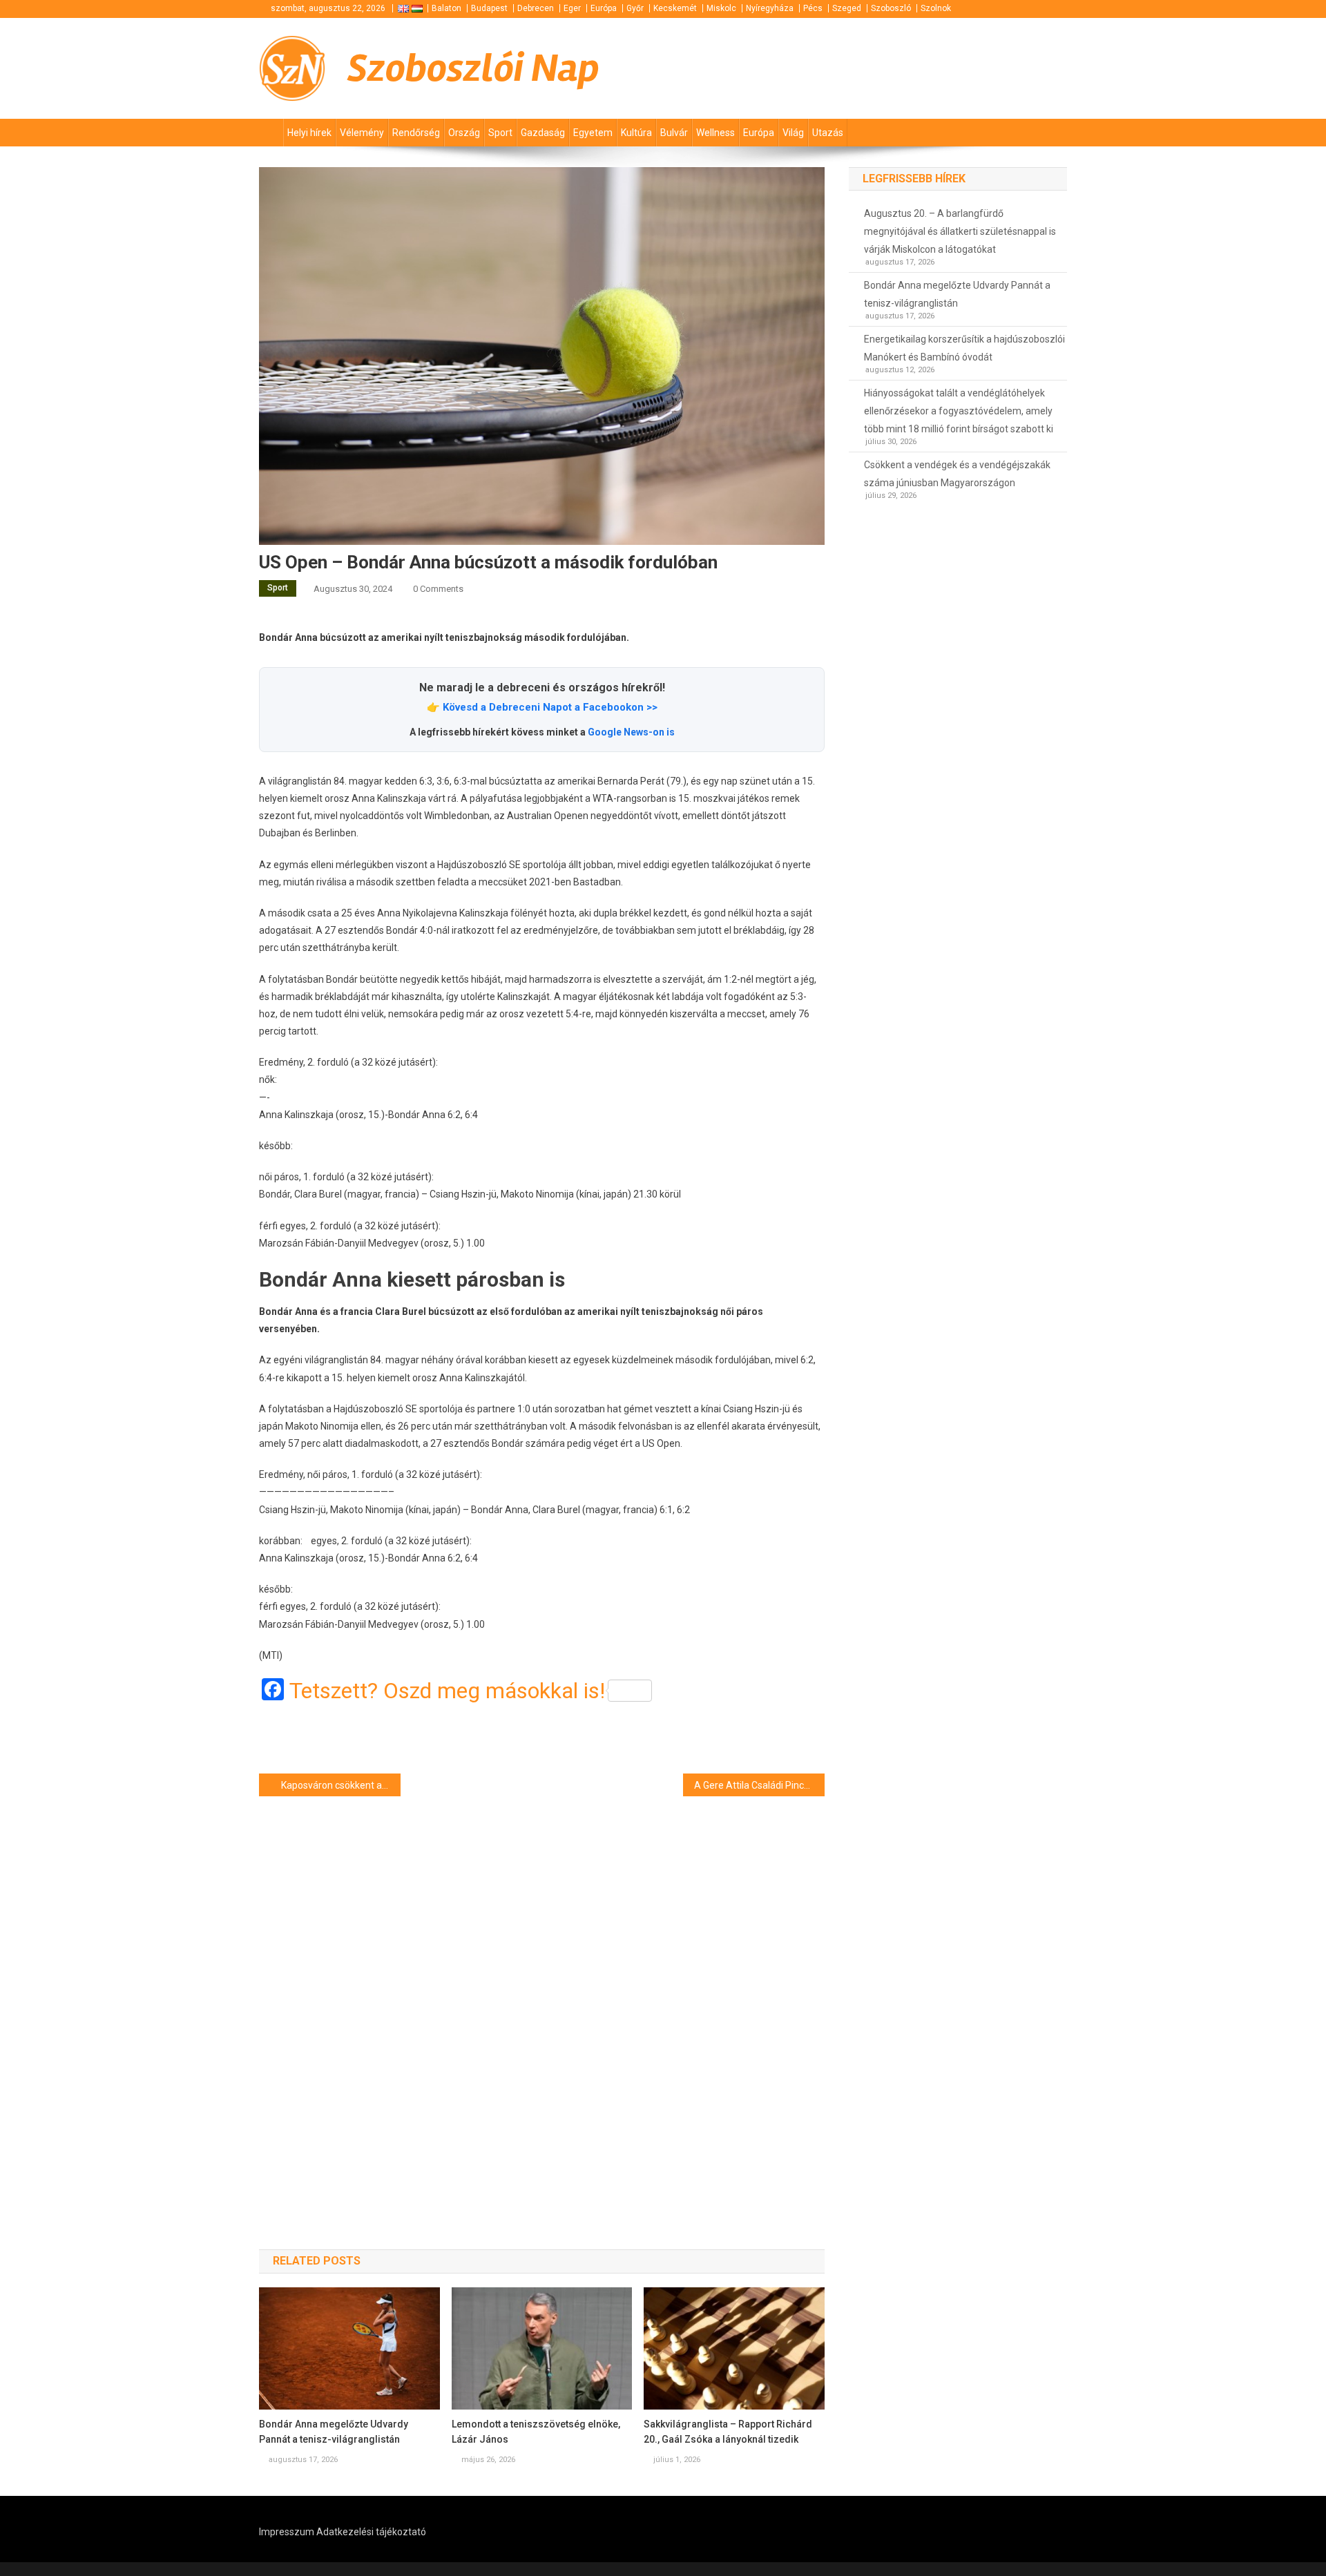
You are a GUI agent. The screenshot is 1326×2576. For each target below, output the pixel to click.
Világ (793, 133)
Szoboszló (891, 8)
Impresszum (287, 2532)
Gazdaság (543, 133)
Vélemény (362, 133)
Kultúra (636, 133)
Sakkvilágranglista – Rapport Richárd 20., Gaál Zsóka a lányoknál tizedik (728, 2432)
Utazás (828, 133)
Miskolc (721, 8)
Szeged (847, 8)
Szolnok (936, 8)
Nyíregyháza (770, 8)
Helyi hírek (309, 133)
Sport (500, 133)
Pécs (813, 8)
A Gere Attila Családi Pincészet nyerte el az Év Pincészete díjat (759, 1785)
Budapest (489, 8)
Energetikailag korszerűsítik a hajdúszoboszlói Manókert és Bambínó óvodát (964, 348)
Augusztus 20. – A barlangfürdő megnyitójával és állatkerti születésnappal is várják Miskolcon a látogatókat (960, 231)
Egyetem (593, 133)
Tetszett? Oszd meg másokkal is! (447, 1691)
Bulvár (674, 133)
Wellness (715, 133)
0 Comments (438, 589)
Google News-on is (631, 732)
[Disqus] (542, 1998)
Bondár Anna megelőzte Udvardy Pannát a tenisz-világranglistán (334, 2432)
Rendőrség (416, 133)
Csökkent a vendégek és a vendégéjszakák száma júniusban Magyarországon (957, 474)
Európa (604, 8)
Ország (464, 133)
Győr (635, 8)
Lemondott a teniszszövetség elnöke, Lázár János (536, 2432)
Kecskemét (675, 8)
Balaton (446, 8)
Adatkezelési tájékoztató (371, 2532)
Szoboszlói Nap (473, 68)
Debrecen (536, 8)
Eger (572, 8)
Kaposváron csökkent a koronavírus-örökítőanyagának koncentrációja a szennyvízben (341, 1785)
